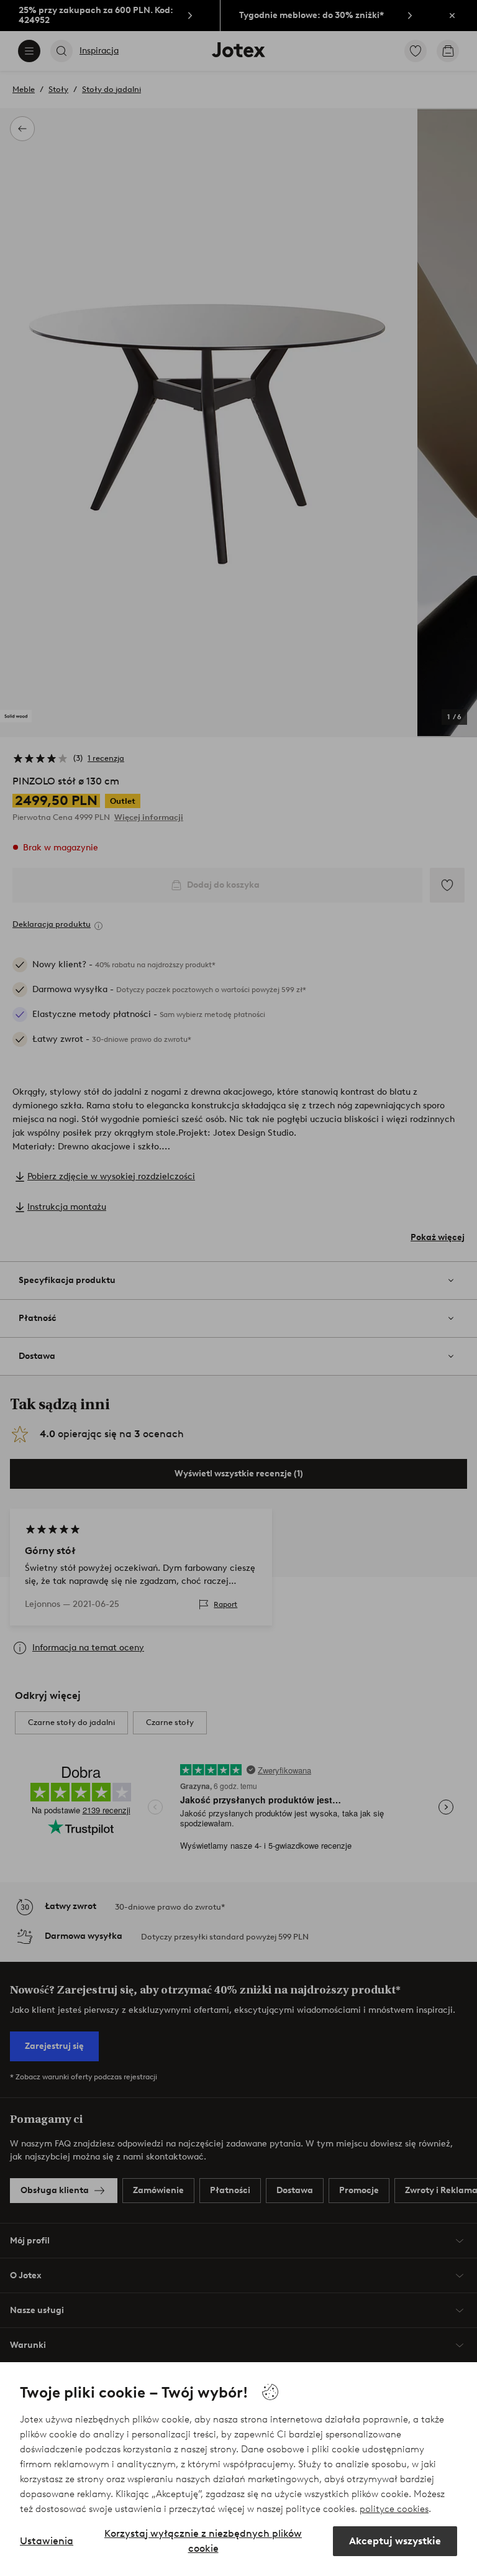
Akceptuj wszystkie (395, 2541)
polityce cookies (394, 2509)
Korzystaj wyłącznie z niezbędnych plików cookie (203, 2541)
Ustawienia (47, 2541)
